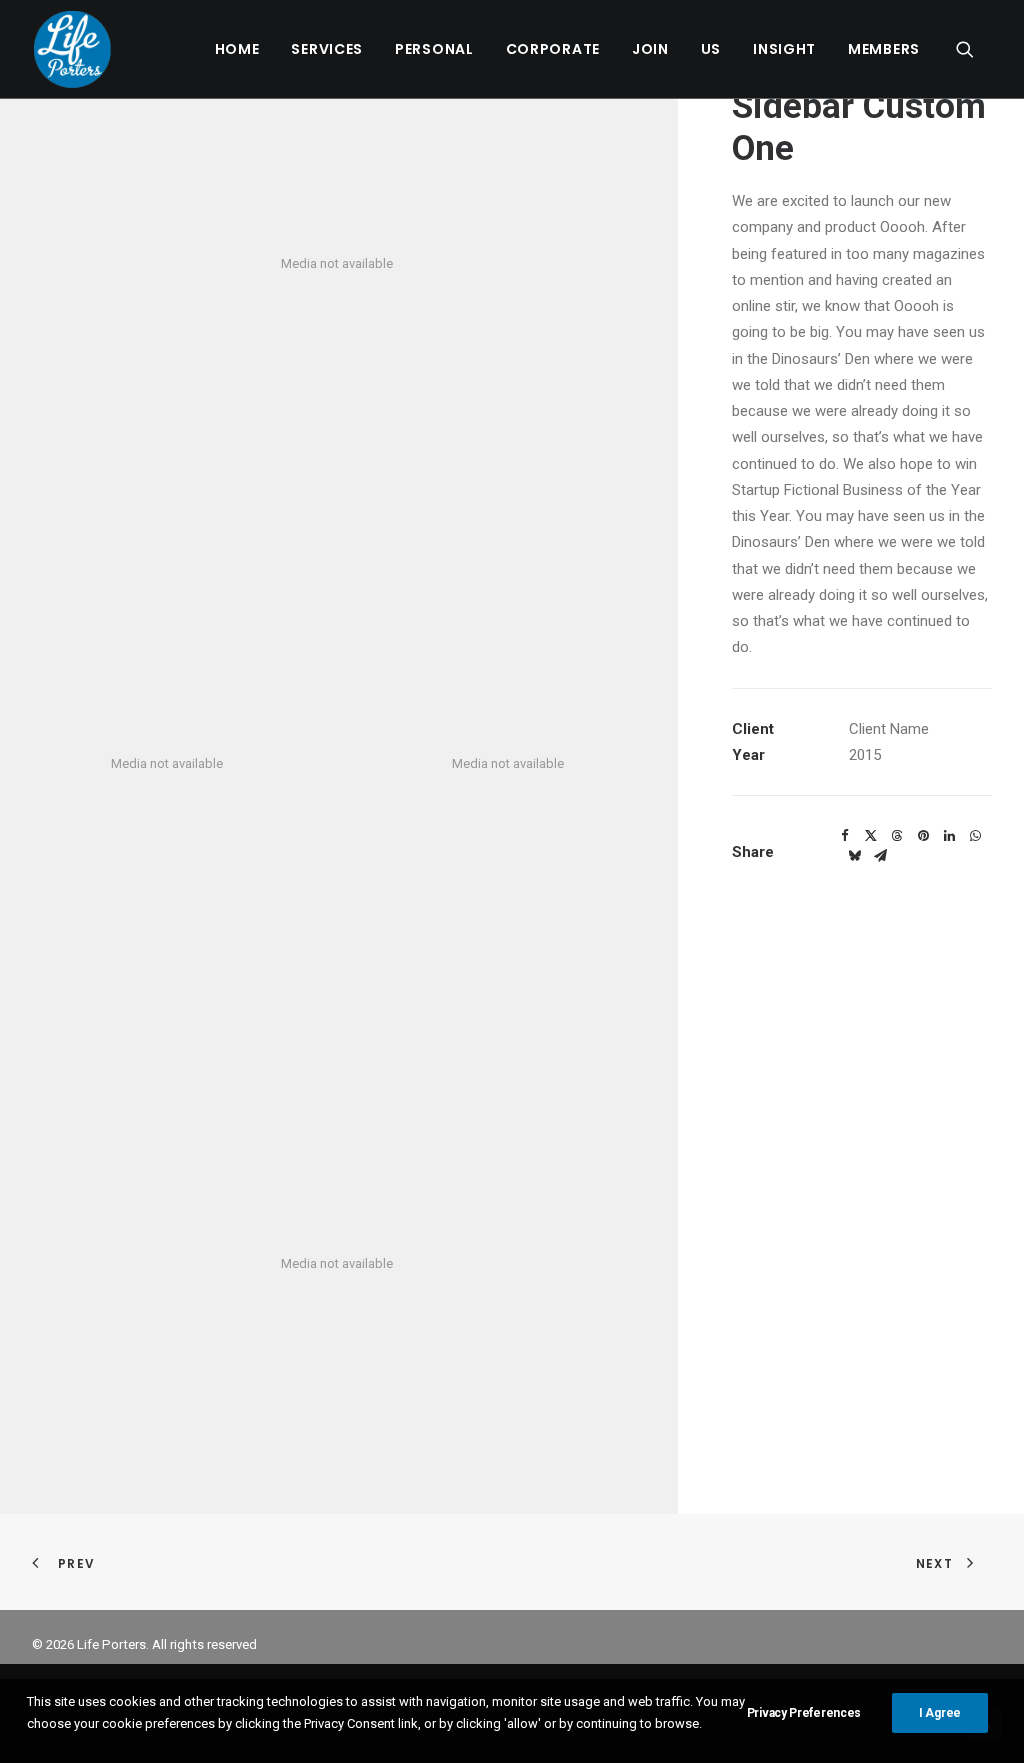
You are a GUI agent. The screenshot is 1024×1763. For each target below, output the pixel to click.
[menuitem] (237, 49)
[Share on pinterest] (923, 836)
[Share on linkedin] (949, 836)
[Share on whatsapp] (975, 836)
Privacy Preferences (804, 1713)
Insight (784, 49)
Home (237, 49)
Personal (434, 49)
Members (884, 49)
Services (327, 49)
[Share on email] (880, 856)
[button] (974, 49)
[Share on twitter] (871, 836)
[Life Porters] (72, 49)
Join (650, 49)
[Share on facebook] (845, 836)
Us (711, 49)
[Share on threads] (897, 836)
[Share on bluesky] (854, 856)
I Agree (940, 1713)
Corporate (553, 49)
